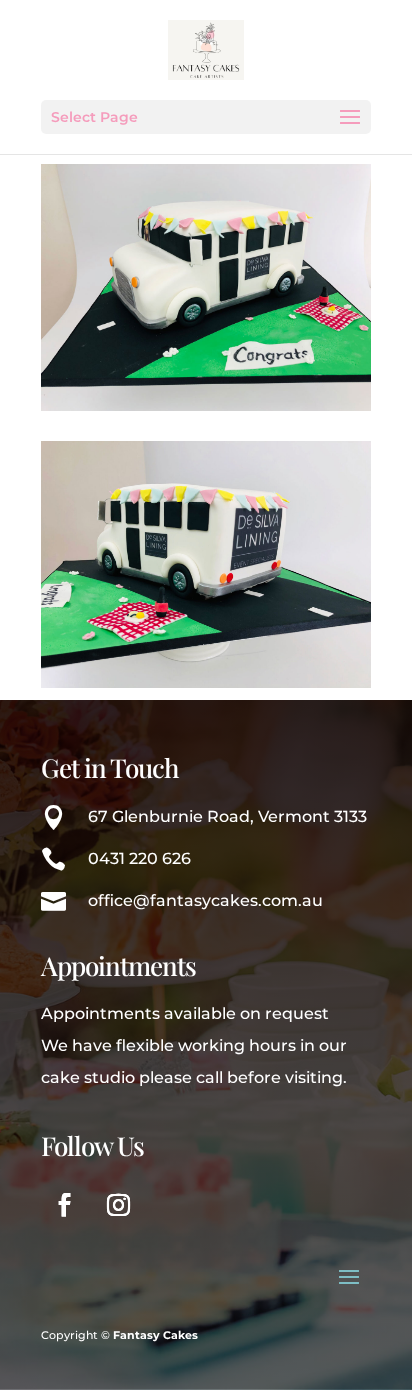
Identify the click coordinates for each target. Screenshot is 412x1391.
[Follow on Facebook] (64, 1205)
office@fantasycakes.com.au (205, 900)
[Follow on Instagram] (118, 1205)
